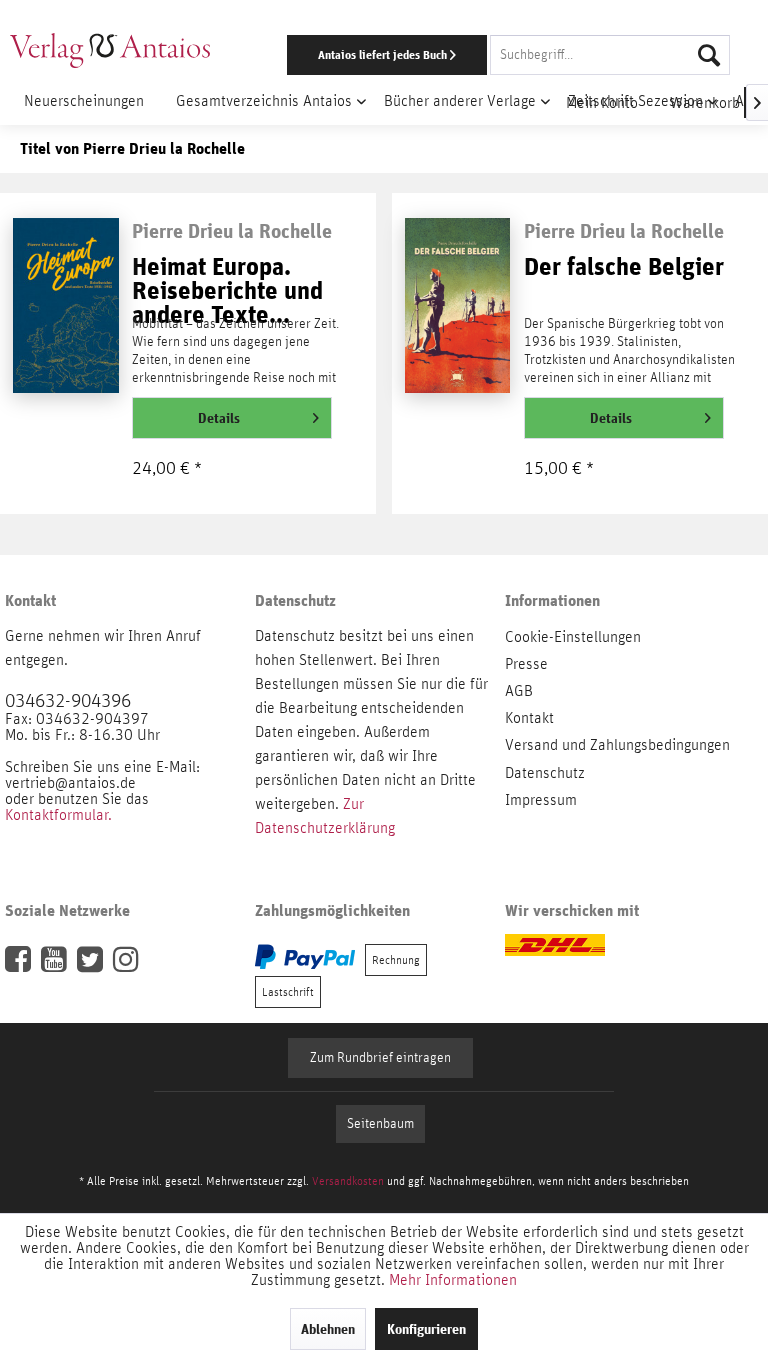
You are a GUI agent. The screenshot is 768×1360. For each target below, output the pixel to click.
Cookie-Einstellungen (573, 637)
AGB (519, 691)
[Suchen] (709, 55)
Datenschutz (545, 773)
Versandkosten (348, 1181)
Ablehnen (328, 1329)
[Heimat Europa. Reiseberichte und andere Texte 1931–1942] (66, 308)
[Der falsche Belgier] (458, 308)
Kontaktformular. (58, 815)
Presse (526, 664)
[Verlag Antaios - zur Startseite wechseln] (110, 50)
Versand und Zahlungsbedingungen (617, 745)
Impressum (541, 800)
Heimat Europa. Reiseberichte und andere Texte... (227, 282)
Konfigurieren (426, 1329)
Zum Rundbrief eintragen (380, 1058)
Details (219, 418)
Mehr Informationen (453, 1280)
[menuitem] (499, 55)
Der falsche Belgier (624, 267)
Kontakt (529, 718)
